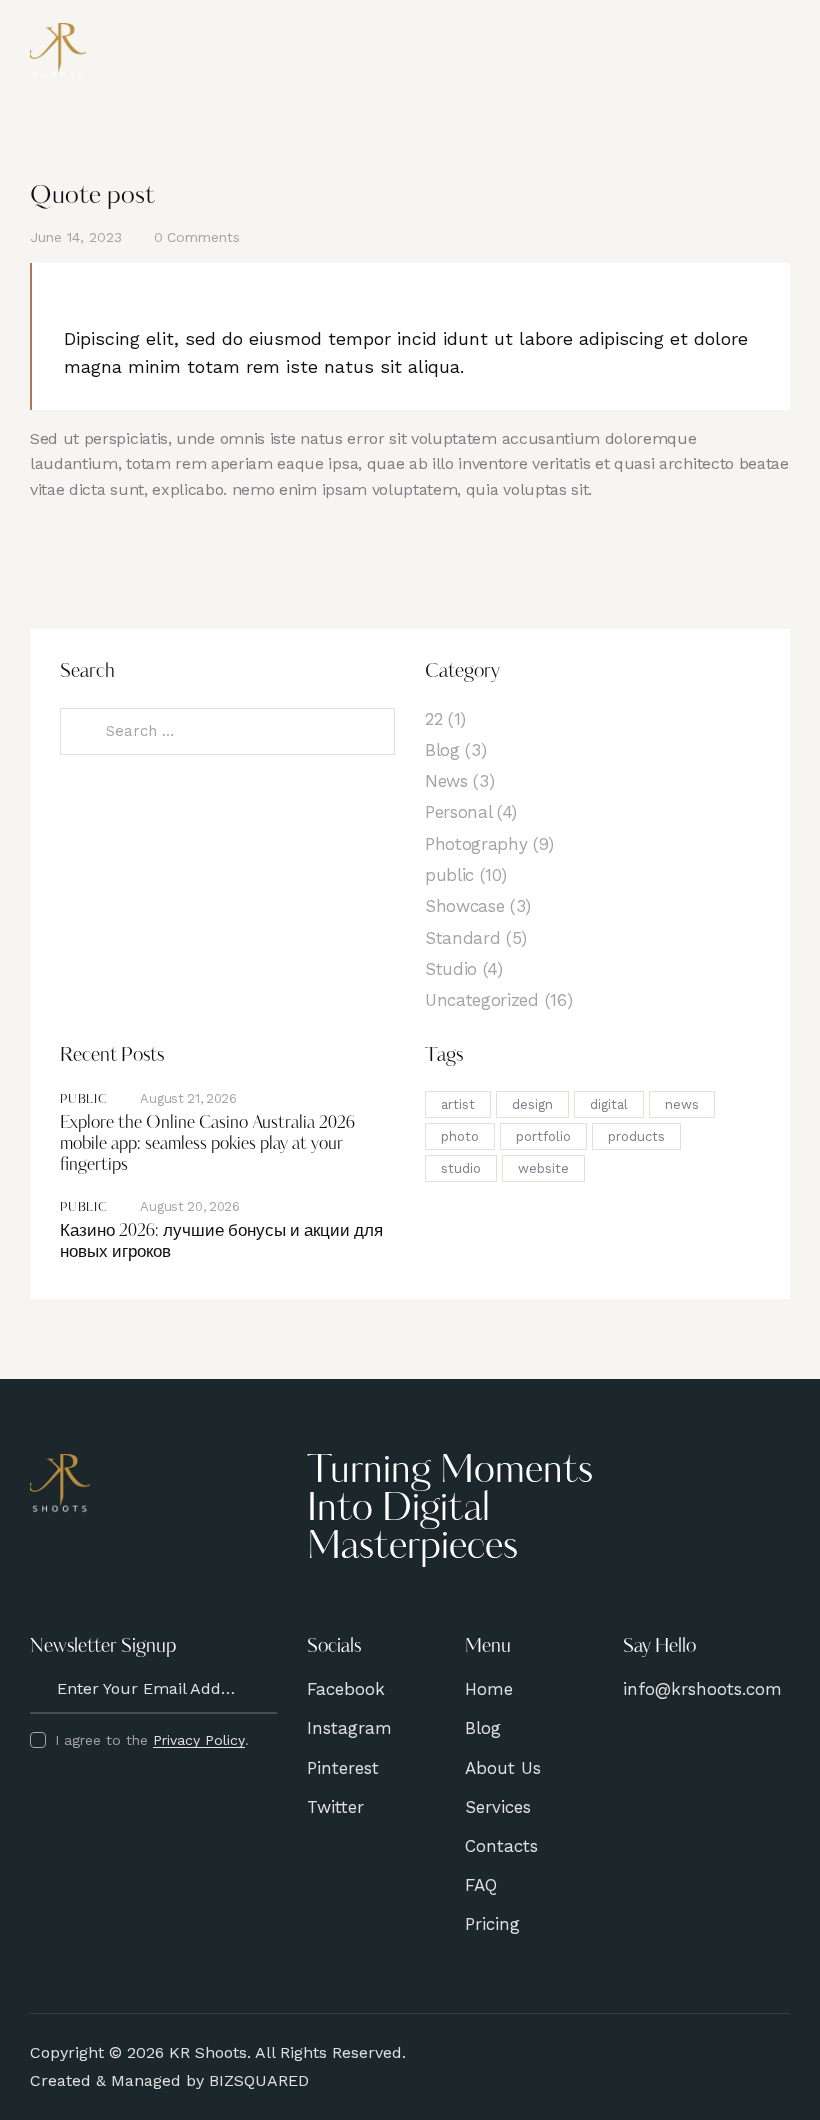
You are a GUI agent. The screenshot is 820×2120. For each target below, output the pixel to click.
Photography (476, 844)
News (446, 781)
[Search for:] (227, 730)
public (449, 875)
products (636, 1136)
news (682, 1104)
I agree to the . (152, 1740)
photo (460, 1136)
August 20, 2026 (189, 1206)
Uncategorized (482, 1000)
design (532, 1104)
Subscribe (262, 1688)
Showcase (464, 906)
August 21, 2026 (188, 1098)
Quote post (92, 196)
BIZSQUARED (259, 2080)
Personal (458, 812)
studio (461, 1168)
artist (458, 1104)
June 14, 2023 (76, 237)
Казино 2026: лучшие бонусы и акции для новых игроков (221, 1242)
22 (433, 719)
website (543, 1168)
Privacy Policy (199, 1740)
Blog (442, 750)
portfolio (543, 1136)
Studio (451, 969)
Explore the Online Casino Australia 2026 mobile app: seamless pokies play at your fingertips (207, 1145)
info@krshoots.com (702, 1689)
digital (609, 1104)
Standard (462, 938)
